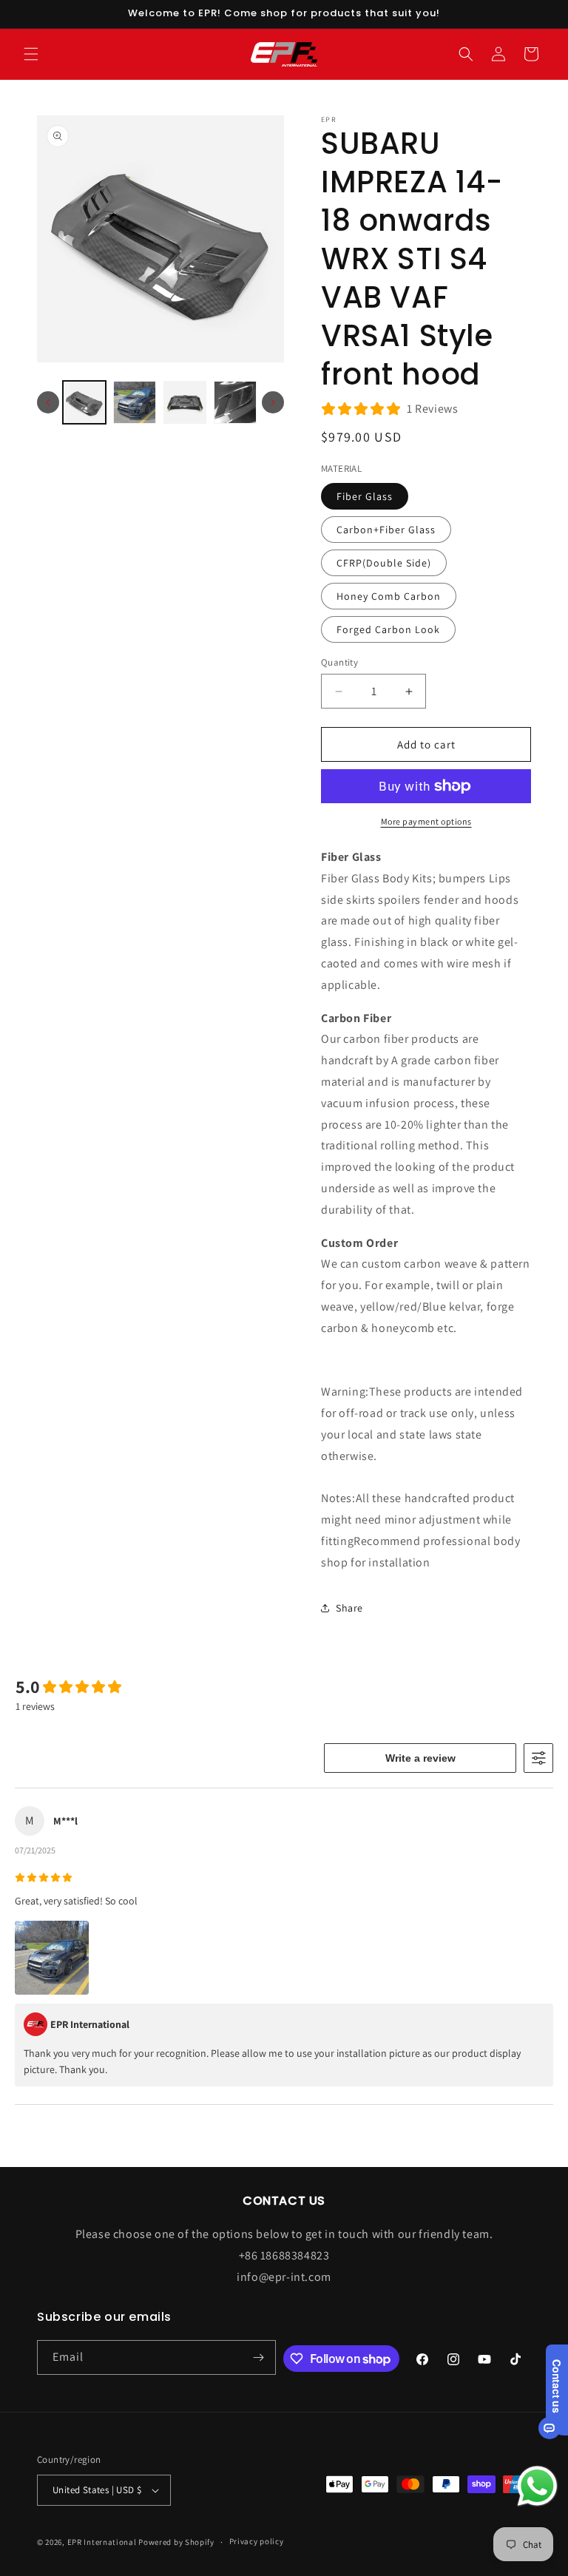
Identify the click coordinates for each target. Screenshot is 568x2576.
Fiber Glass (365, 496)
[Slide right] (273, 402)
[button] (31, 54)
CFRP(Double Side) (384, 563)
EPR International (102, 2542)
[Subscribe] (259, 2357)
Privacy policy (257, 2541)
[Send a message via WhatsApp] (537, 2486)
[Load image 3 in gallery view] (185, 402)
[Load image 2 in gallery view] (135, 402)
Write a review (420, 1758)
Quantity (339, 662)
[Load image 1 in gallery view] (84, 402)
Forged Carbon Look (388, 629)
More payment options (426, 821)
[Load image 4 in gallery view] (235, 402)
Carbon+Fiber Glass (386, 530)
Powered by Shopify (176, 2542)
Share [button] (349, 1608)
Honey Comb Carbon (389, 596)
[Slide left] (48, 402)
